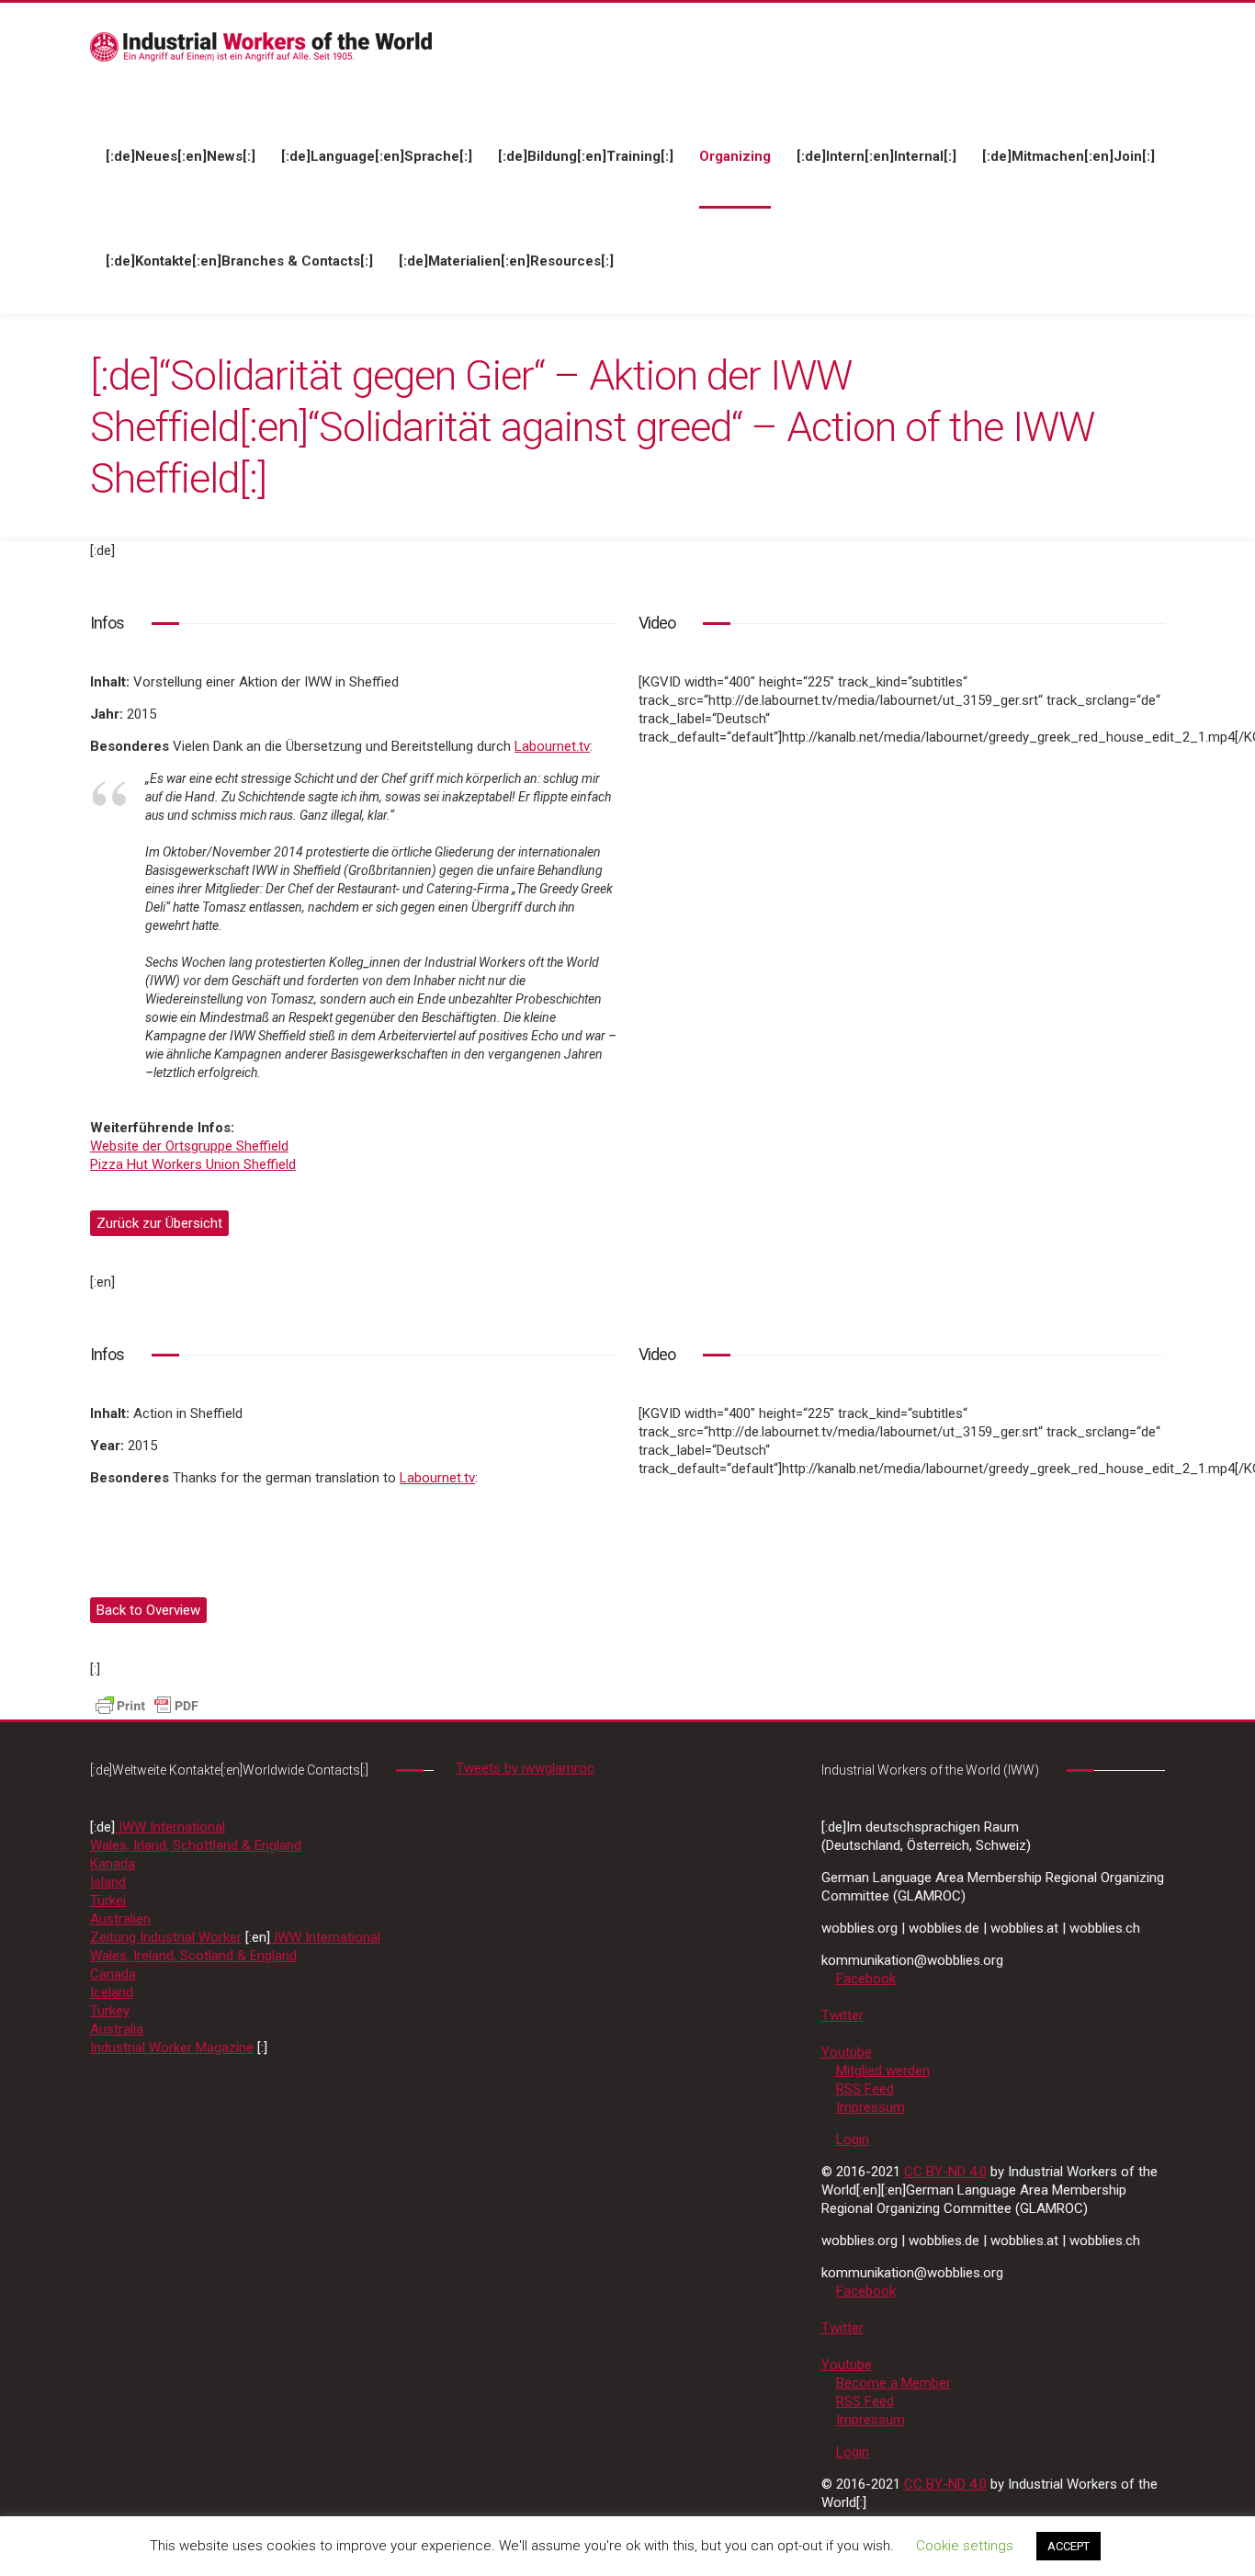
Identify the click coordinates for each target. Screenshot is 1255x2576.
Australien (120, 1919)
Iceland (112, 1992)
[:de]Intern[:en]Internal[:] (876, 156)
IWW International (170, 1827)
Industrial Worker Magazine (172, 2048)
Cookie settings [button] (965, 2546)
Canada (113, 1974)
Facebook (866, 1979)
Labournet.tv (552, 746)
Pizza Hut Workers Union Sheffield (193, 1164)
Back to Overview (148, 1610)
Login (853, 2139)
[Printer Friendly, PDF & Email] (147, 1705)
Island (108, 1882)
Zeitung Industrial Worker (166, 1937)
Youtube (847, 2052)
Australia (117, 2029)
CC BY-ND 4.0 (945, 2172)
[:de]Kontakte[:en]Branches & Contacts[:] (239, 261)
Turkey (110, 2011)
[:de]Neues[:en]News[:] (181, 156)
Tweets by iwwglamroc (525, 1768)
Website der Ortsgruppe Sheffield (189, 1146)
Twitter (842, 2015)
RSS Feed (865, 2089)
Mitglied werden (883, 2071)
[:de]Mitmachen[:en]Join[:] (1068, 156)
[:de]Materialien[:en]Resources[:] (506, 261)
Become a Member (893, 2383)
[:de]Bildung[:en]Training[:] (586, 156)
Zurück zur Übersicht (159, 1223)
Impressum (871, 2107)
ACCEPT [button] (1068, 2546)
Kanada (113, 1864)
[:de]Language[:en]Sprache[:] (377, 156)
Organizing (735, 156)
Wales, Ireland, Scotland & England (193, 1956)
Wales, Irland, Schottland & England (196, 1845)
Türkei (108, 1901)
